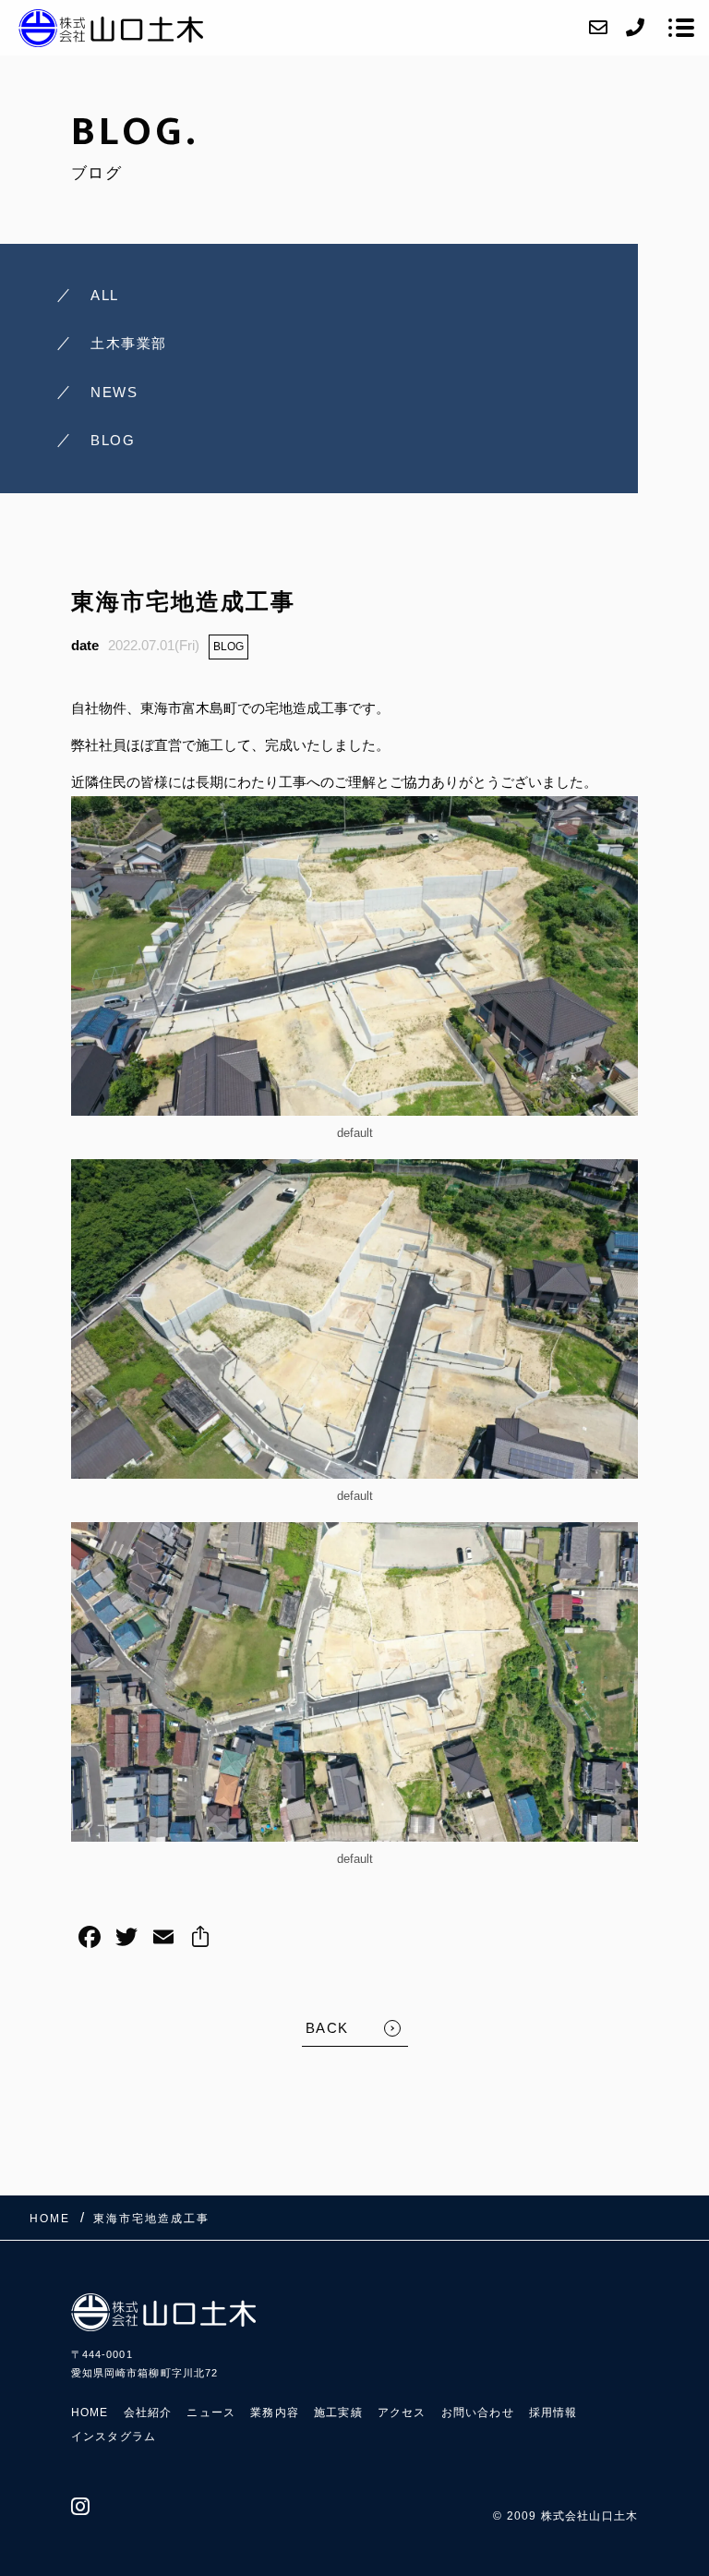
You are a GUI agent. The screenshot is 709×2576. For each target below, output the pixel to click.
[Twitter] (126, 1939)
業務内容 (275, 2413)
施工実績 (338, 2413)
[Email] (163, 1939)
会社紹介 (148, 2413)
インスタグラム (114, 2437)
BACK (327, 2028)
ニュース (211, 2413)
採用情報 (553, 2413)
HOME (90, 2413)
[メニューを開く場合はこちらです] (681, 28)
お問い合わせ (478, 2413)
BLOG (228, 647)
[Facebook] (90, 1939)
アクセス (402, 2413)
